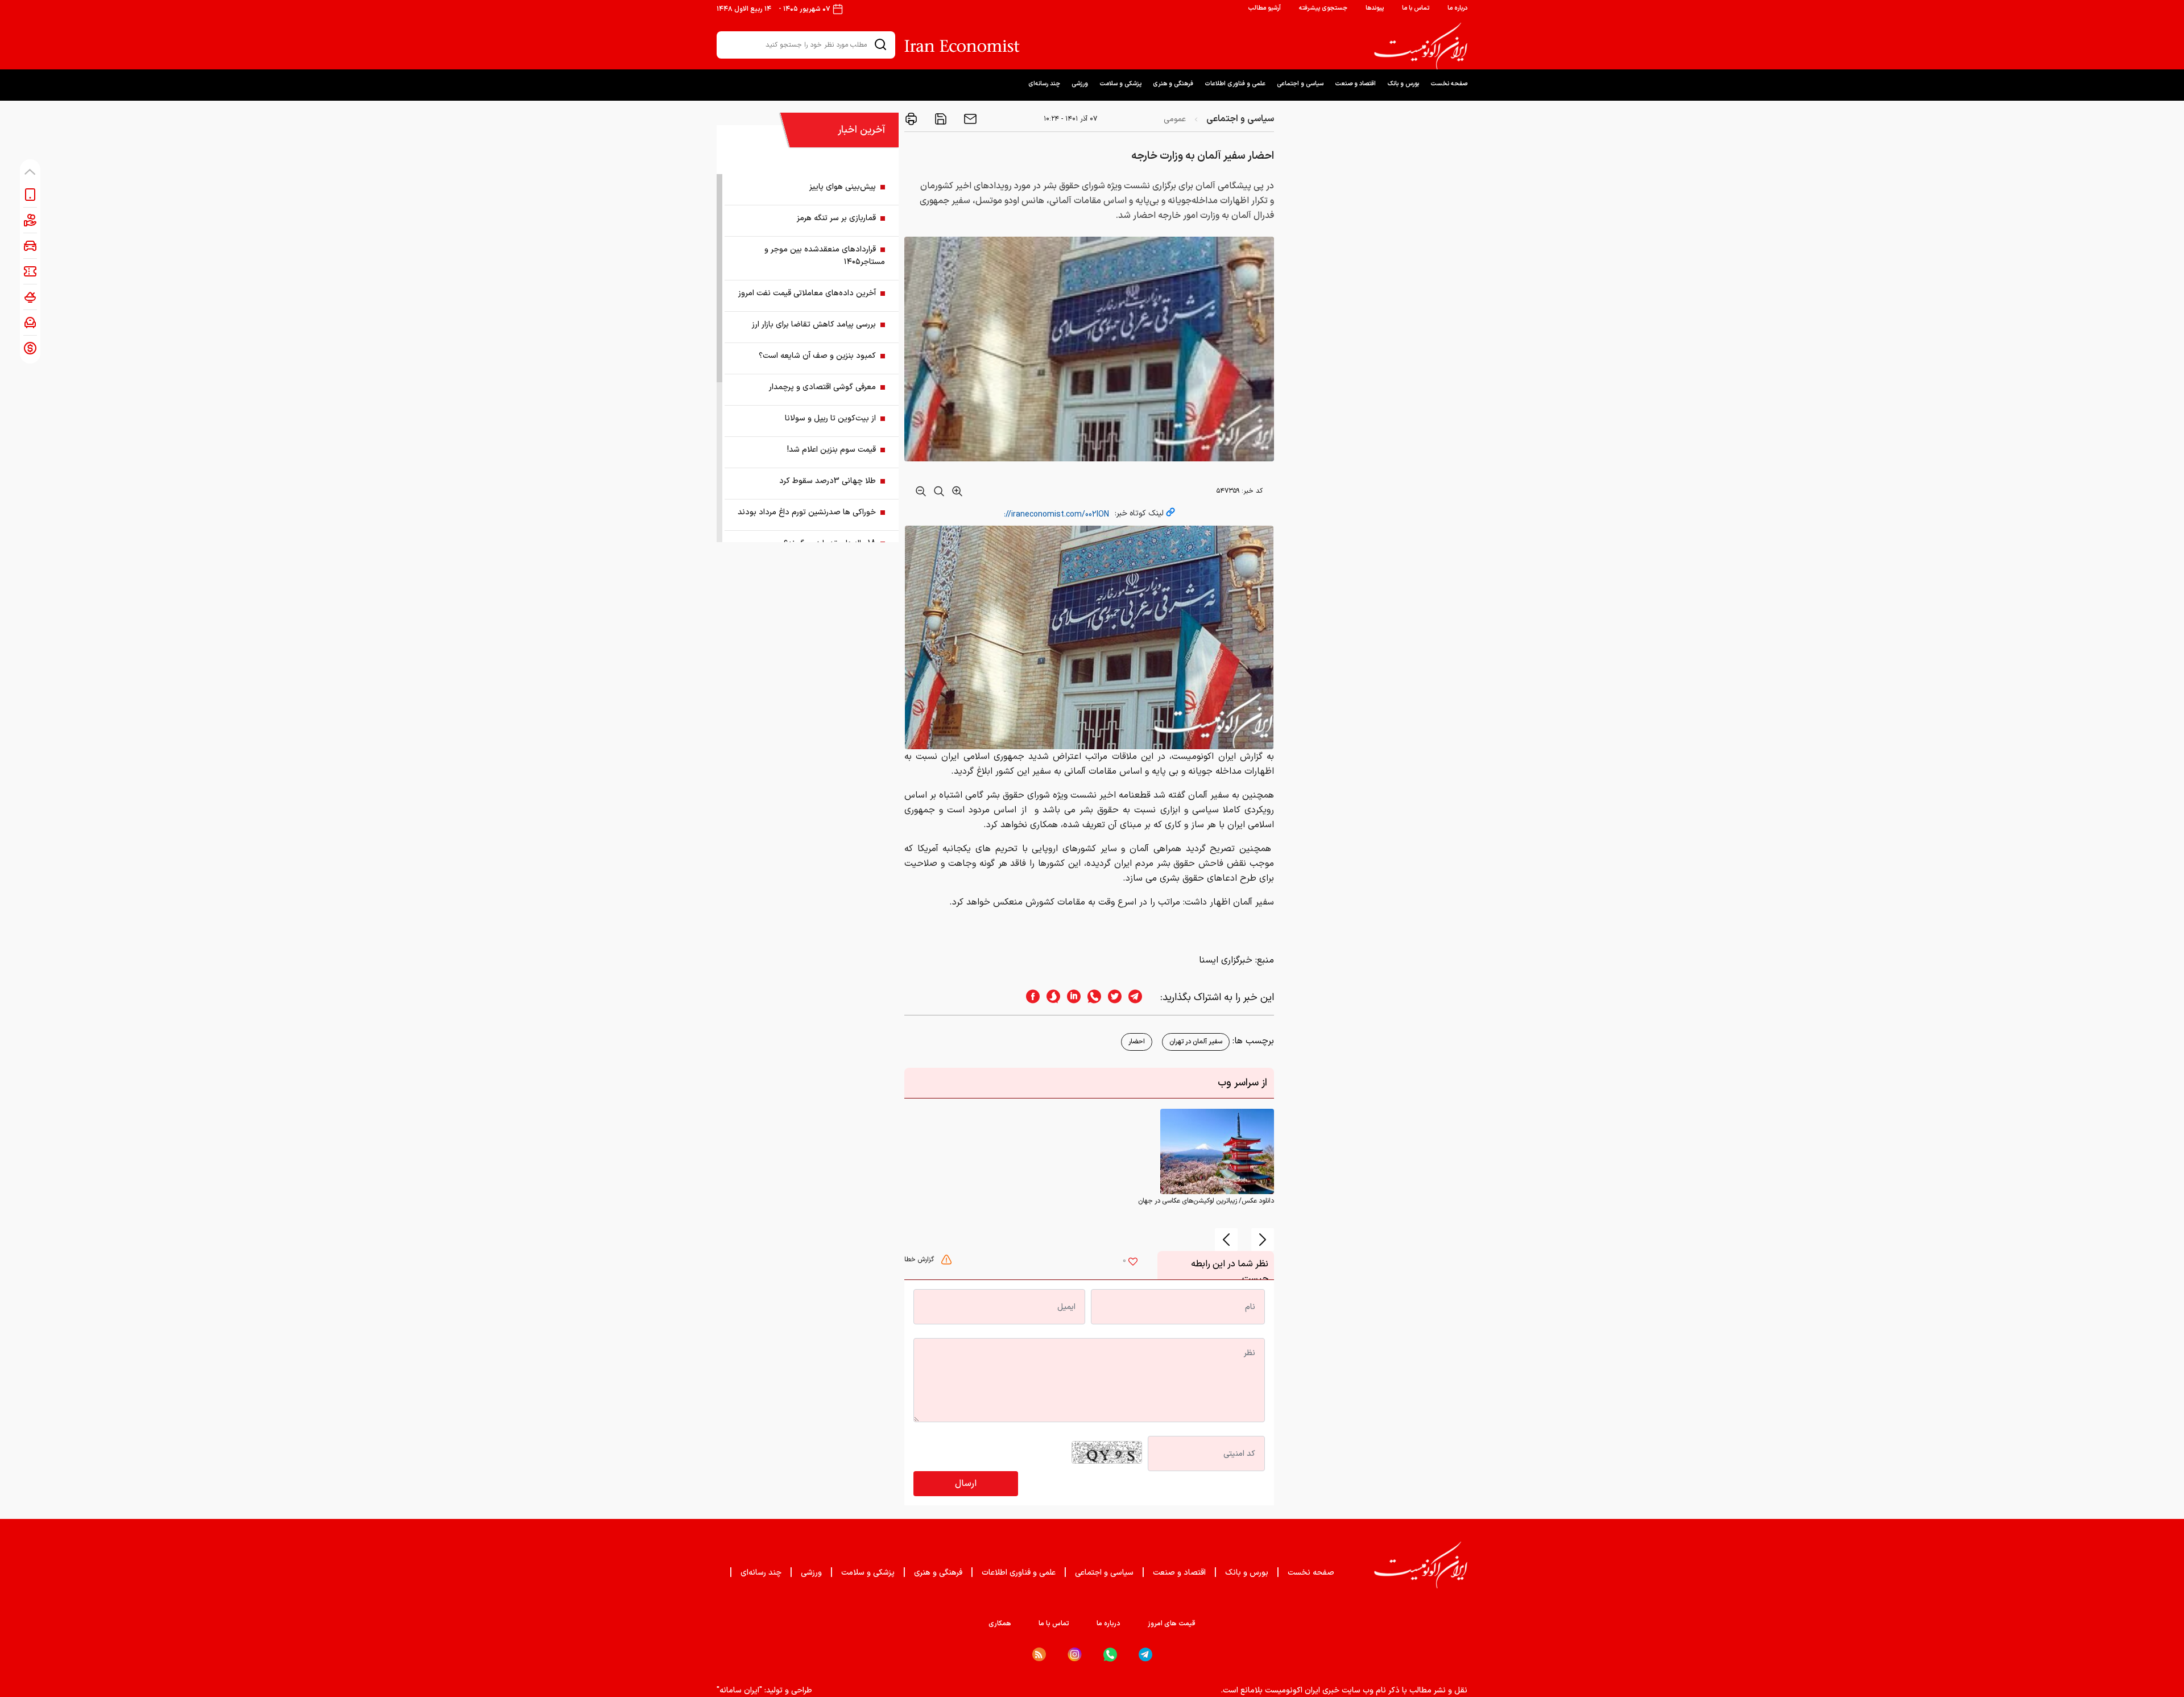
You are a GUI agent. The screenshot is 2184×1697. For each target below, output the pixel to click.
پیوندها (1375, 8)
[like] (1133, 1263)
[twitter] (1111, 998)
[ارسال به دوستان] (969, 119)
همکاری (1000, 1624)
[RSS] (1039, 1654)
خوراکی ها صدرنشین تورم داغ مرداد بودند (807, 512)
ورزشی (1080, 84)
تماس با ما (1416, 8)
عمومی (1175, 119)
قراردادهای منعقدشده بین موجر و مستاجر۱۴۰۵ (825, 256)
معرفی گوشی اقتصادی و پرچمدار (822, 387)
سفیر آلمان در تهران (1196, 1042)
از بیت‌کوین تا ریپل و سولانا (830, 418)
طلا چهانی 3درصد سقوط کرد (828, 481)
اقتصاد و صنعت (1355, 84)
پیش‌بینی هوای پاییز (843, 187)
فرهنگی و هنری (1173, 84)
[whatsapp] (1091, 998)
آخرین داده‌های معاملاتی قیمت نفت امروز (807, 293)
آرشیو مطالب (1264, 8)
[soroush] (1050, 998)
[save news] (940, 119)
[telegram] (1141, 998)
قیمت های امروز (1172, 1624)
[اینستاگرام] (1075, 1655)
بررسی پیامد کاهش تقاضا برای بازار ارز (814, 325)
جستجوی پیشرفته (1323, 8)
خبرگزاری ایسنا (1226, 960)
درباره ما (1457, 8)
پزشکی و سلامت (1120, 84)
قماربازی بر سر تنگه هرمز (836, 218)
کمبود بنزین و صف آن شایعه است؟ (817, 356)
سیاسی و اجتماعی (1300, 84)
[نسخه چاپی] (911, 119)
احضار (1137, 1042)
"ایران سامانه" (739, 1690)
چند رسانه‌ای (1044, 84)
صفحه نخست (1449, 84)
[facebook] (1029, 998)
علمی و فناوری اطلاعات (1235, 84)
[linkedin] (1070, 998)
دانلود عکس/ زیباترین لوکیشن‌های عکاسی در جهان (1206, 1201)
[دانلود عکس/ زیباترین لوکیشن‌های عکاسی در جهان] (1217, 1151)
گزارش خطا (920, 1260)
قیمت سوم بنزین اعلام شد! (832, 450)
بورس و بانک (1403, 84)
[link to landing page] (1421, 46)
